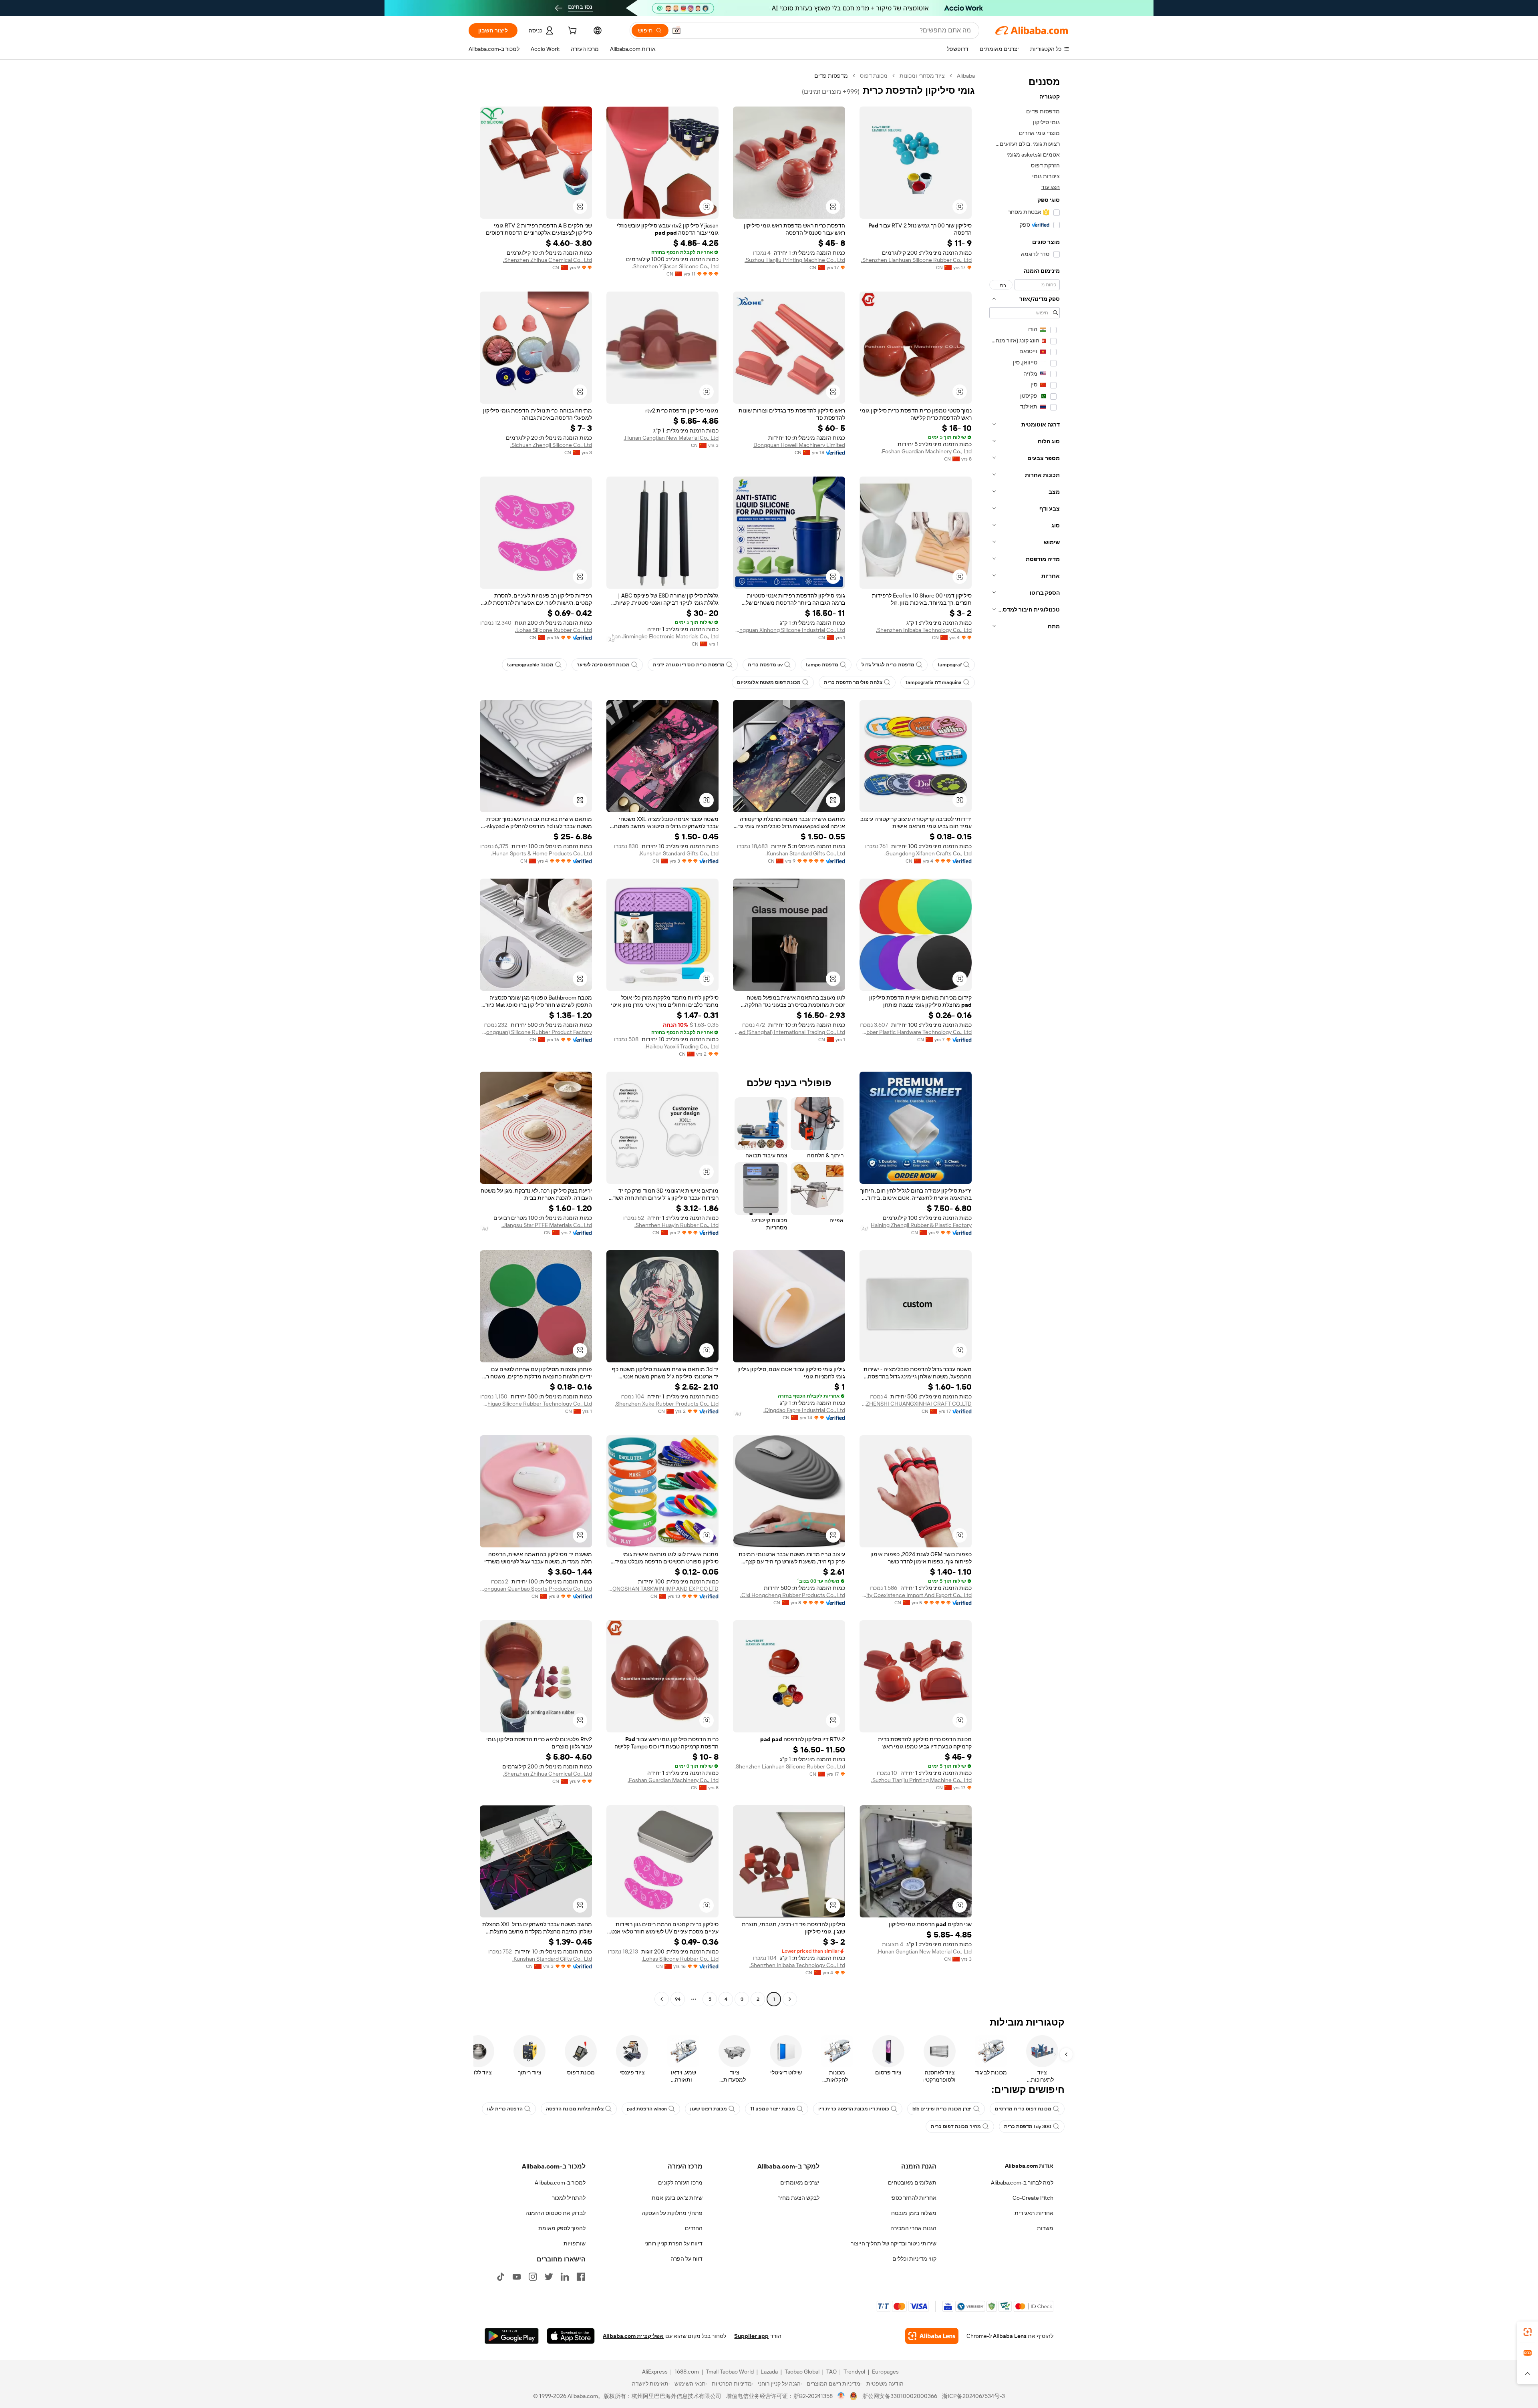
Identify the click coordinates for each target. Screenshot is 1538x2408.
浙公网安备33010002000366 (900, 2396)
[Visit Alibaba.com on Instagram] (533, 2277)
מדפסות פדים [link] (831, 76)
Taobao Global (802, 2372)
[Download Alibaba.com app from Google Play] (512, 2336)
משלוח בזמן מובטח (914, 2213)
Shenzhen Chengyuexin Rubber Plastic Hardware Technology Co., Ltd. (916, 1032)
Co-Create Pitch (1033, 2198)
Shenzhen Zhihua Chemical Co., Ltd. (548, 260)
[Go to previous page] (790, 1999)
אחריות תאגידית (1034, 2213)
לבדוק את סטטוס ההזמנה (556, 2213)
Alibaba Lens (1010, 2336)
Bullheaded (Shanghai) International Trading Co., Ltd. (789, 1032)
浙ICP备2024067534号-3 (973, 2396)
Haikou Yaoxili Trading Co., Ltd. (681, 1046)
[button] (676, 30)
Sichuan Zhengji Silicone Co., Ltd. (551, 445)
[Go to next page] (662, 1999)
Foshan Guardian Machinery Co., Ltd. (926, 451)
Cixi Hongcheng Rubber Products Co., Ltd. (793, 1595)
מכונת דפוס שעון (709, 2109)
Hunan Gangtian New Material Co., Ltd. (671, 438)
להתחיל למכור (569, 2198)
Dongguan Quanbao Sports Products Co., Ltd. (536, 1589)
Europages (885, 2372)
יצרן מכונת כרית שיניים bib (942, 2109)
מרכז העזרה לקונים (680, 2183)
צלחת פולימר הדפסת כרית (853, 682)
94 (678, 1999)
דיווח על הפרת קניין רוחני (673, 2243)
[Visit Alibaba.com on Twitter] (549, 2277)
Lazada (769, 2372)
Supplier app (751, 2336)
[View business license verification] (841, 2396)
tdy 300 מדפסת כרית (1028, 2126)
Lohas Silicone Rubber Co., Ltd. (554, 630)
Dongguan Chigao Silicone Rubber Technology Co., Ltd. (536, 1404)
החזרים (694, 2228)
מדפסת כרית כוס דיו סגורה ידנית (689, 665)
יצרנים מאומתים (800, 2183)
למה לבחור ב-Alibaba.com (1022, 2183)
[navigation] (1025, 1038)
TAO (831, 2372)
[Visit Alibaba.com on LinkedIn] (565, 2277)
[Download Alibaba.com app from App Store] (571, 2336)
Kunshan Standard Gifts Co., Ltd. (805, 853)
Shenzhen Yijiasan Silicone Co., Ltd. (675, 266)
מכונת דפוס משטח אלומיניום (769, 682)
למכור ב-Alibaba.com (560, 2183)
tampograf (950, 665)
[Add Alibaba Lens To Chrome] (932, 2336)
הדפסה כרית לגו (505, 2109)
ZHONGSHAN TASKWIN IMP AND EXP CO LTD (662, 1589)
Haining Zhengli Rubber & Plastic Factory (921, 1225)
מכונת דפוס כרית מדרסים (1023, 2109)
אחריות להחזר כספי (913, 2198)
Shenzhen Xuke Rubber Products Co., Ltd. (667, 1404)
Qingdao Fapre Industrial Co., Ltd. (804, 1410)
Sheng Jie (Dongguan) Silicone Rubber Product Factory (536, 1032)
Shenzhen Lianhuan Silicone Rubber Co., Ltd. (916, 260)
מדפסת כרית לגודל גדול (888, 665)
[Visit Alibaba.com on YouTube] (517, 2277)
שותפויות (575, 2243)
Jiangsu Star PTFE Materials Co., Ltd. (547, 1225)
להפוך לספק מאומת (562, 2228)
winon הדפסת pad (647, 2109)
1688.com (687, 2372)
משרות (1045, 2228)
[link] (1528, 2332)
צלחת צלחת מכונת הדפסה (575, 2109)
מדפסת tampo (822, 665)
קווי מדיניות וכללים (914, 2259)
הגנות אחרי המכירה (913, 2228)
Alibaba (966, 76)
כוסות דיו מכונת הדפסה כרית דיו (854, 2109)
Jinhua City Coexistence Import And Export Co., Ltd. (916, 1595)
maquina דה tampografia (934, 682)
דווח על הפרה (686, 2259)
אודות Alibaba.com (1029, 2166)
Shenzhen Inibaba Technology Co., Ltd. (924, 630)
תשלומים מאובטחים (912, 2183)
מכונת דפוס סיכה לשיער (603, 665)
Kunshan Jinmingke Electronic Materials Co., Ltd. (662, 636)
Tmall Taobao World (730, 2372)
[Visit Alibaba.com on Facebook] (581, 2277)
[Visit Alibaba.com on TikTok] (501, 2277)
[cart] (572, 32)
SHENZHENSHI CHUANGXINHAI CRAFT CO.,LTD (916, 1404)
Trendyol (854, 2372)
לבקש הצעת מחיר (799, 2198)
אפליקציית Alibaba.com (633, 2336)
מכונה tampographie (530, 665)
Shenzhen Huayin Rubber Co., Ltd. (676, 1225)
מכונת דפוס (874, 76)
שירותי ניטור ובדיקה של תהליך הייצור (894, 2243)
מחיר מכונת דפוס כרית (956, 2126)
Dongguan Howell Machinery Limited (799, 445)
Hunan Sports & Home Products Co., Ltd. (542, 853)
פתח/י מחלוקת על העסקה (672, 2213)
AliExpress (655, 2372)
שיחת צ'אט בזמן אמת (677, 2198)
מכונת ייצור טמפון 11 (773, 2109)
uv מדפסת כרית (765, 665)
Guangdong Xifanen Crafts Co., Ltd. (928, 853)
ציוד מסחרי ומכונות (922, 76)
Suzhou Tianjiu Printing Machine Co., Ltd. (795, 260)
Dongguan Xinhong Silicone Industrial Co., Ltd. (789, 630)
